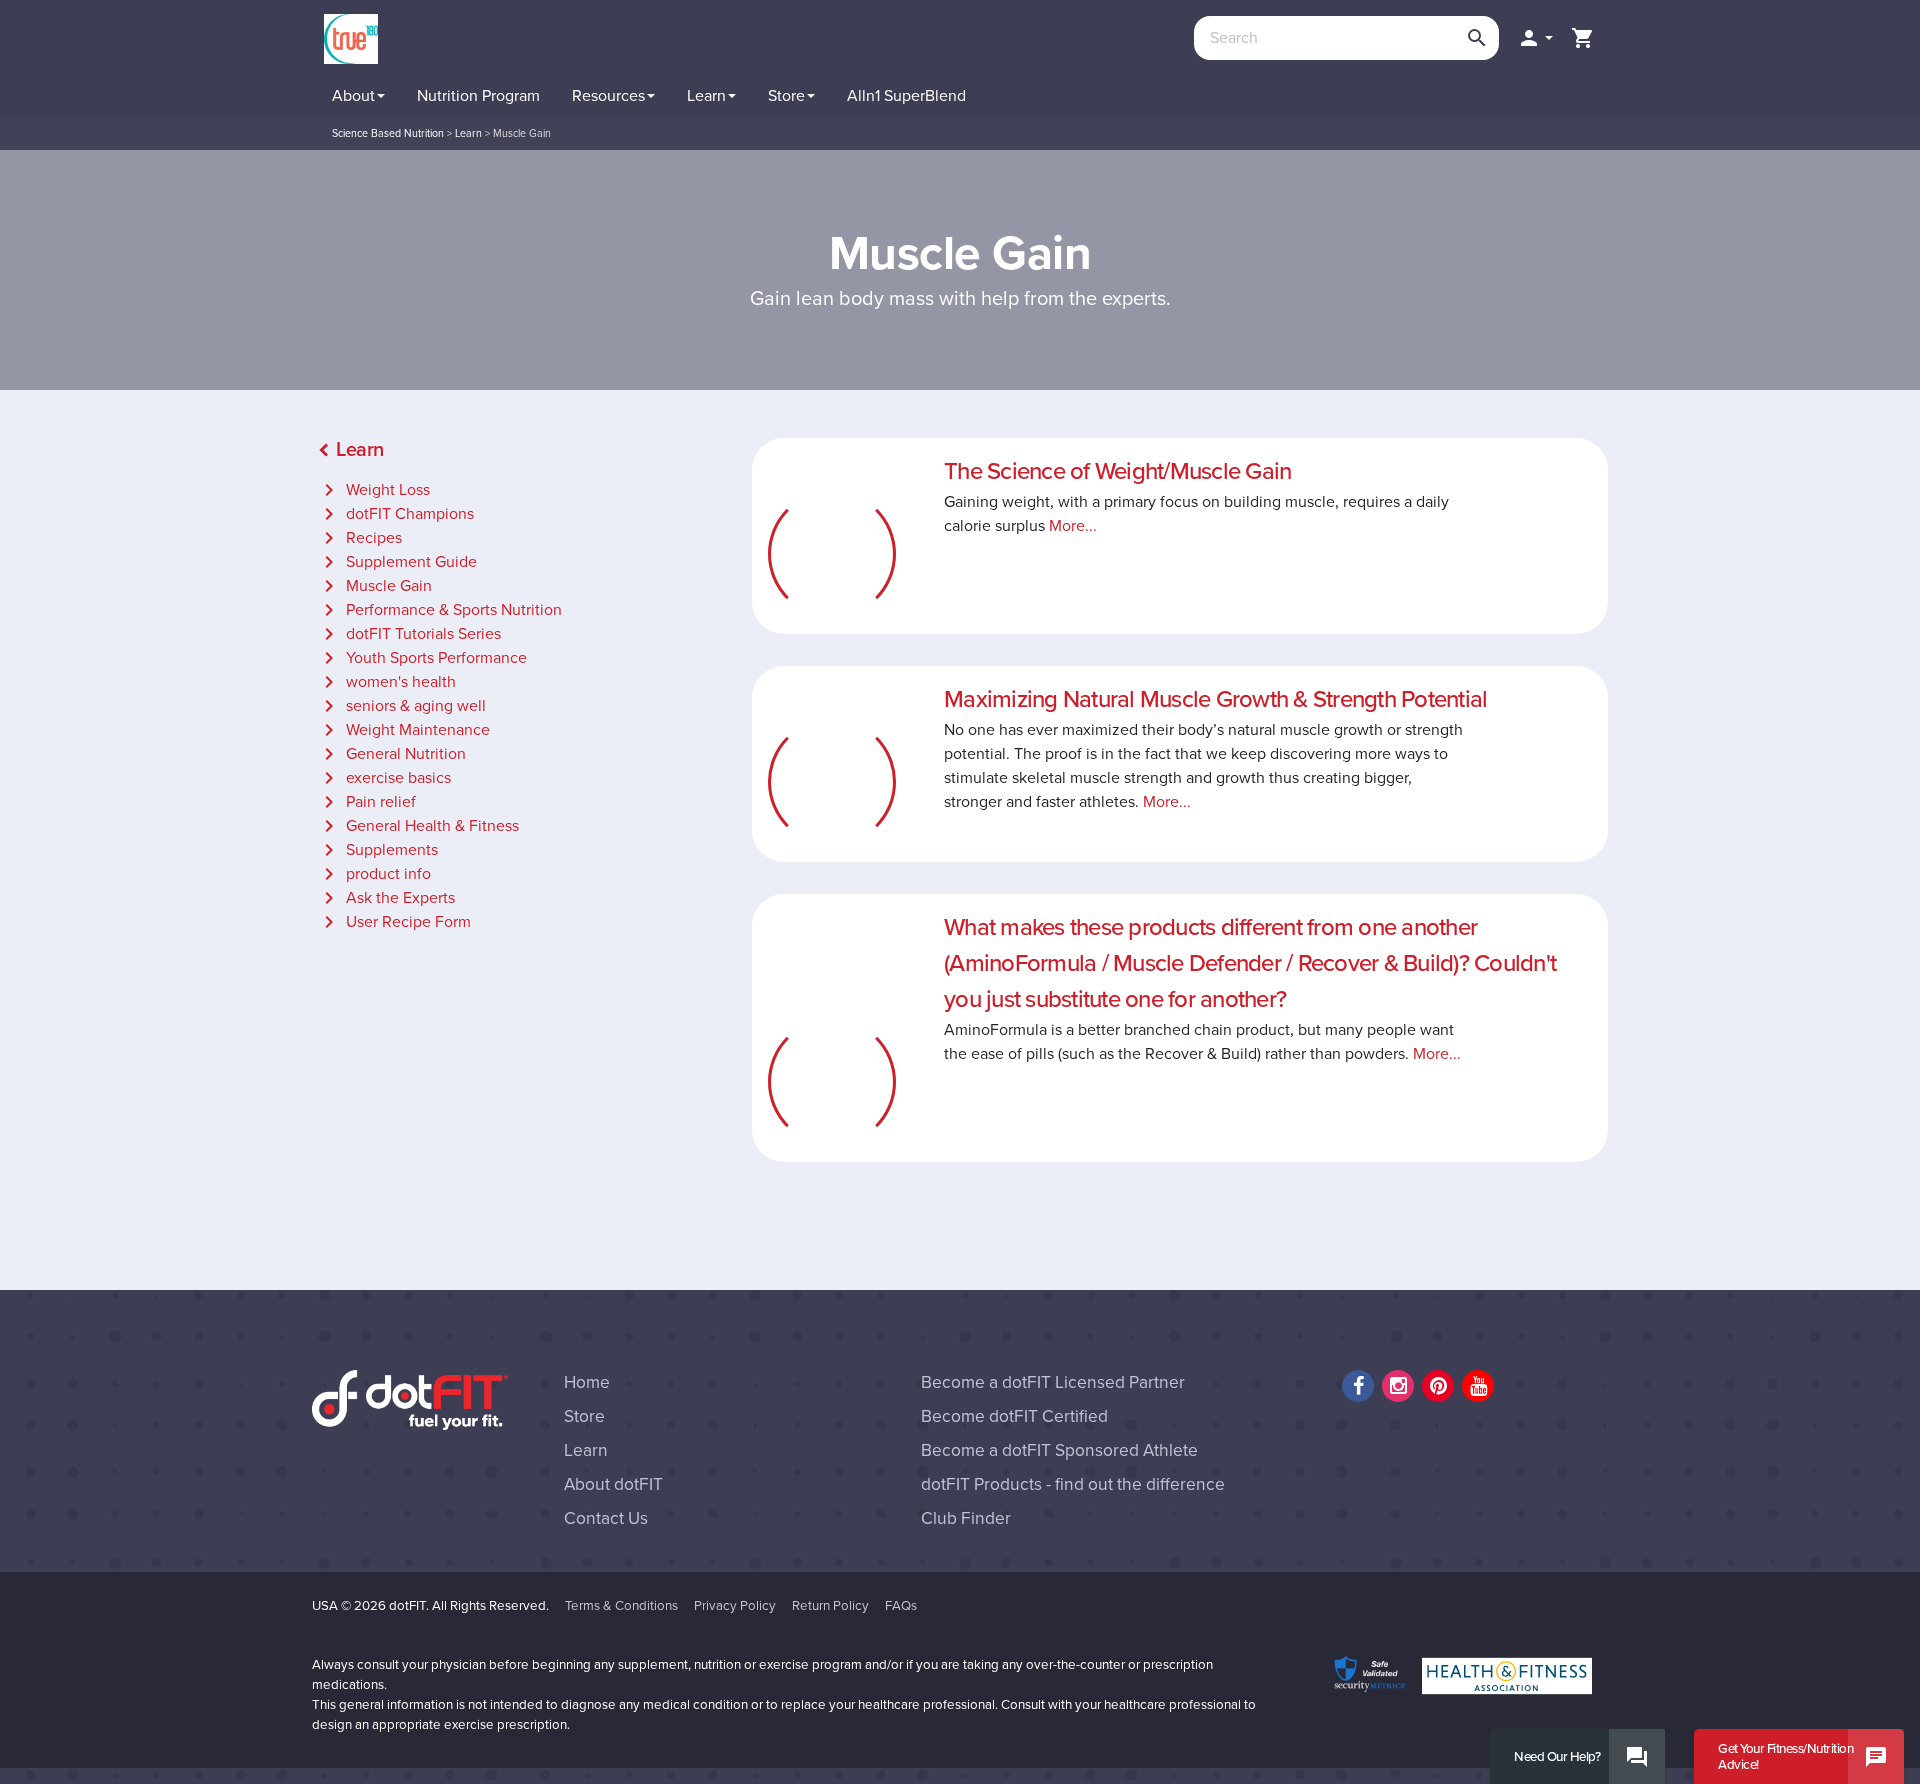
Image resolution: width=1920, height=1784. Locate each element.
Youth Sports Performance (422, 658)
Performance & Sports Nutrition (439, 610)
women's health (386, 682)
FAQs (901, 1606)
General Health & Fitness (418, 826)
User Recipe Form (394, 922)
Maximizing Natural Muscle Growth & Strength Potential (1215, 699)
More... (1073, 526)
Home (587, 1382)
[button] (1535, 38)
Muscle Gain (374, 586)
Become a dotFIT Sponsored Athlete (1059, 1450)
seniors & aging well (401, 706)
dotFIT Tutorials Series (409, 634)
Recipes (359, 538)
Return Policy (830, 1606)
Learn (586, 1450)
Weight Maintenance (403, 730)
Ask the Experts (386, 898)
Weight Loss (373, 490)
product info (374, 874)
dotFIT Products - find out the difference (1073, 1484)
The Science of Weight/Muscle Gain (1117, 471)
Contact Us (606, 1518)
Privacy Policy (735, 1606)
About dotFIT (613, 1484)
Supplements (377, 850)
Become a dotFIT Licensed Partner (1053, 1382)
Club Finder (966, 1518)
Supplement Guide (397, 562)
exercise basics (384, 778)
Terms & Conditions (621, 1606)
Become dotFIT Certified (1014, 1416)
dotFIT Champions (395, 514)
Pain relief (366, 802)
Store (584, 1416)
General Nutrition (391, 754)
